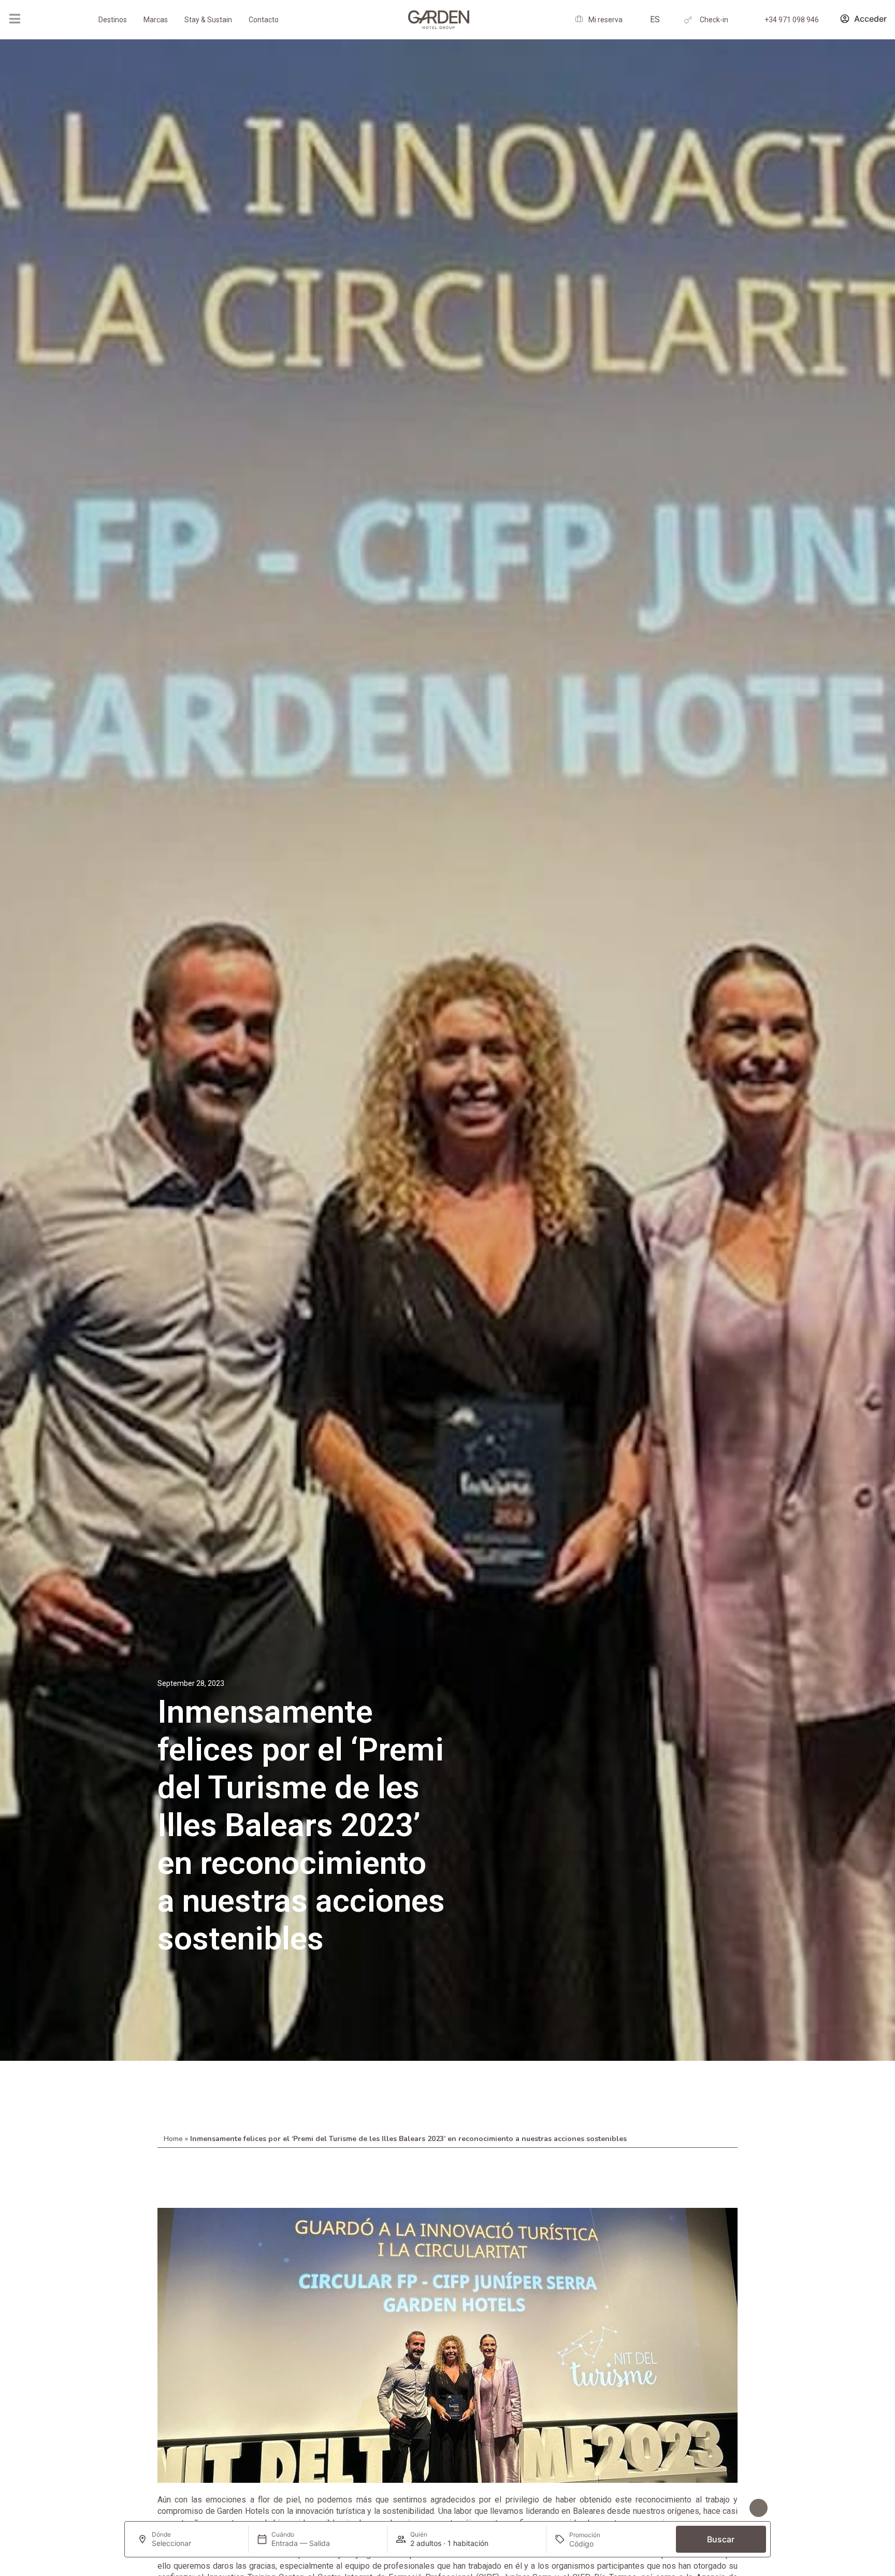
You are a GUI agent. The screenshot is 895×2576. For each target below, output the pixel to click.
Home (173, 2139)
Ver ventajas (721, 2508)
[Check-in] (688, 20)
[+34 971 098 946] (753, 20)
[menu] (15, 19)
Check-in (714, 20)
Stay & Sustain (208, 20)
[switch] (245, 2509)
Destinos (113, 20)
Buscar (721, 2539)
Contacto (264, 20)
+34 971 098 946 (792, 20)
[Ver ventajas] (759, 2508)
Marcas (156, 20)
